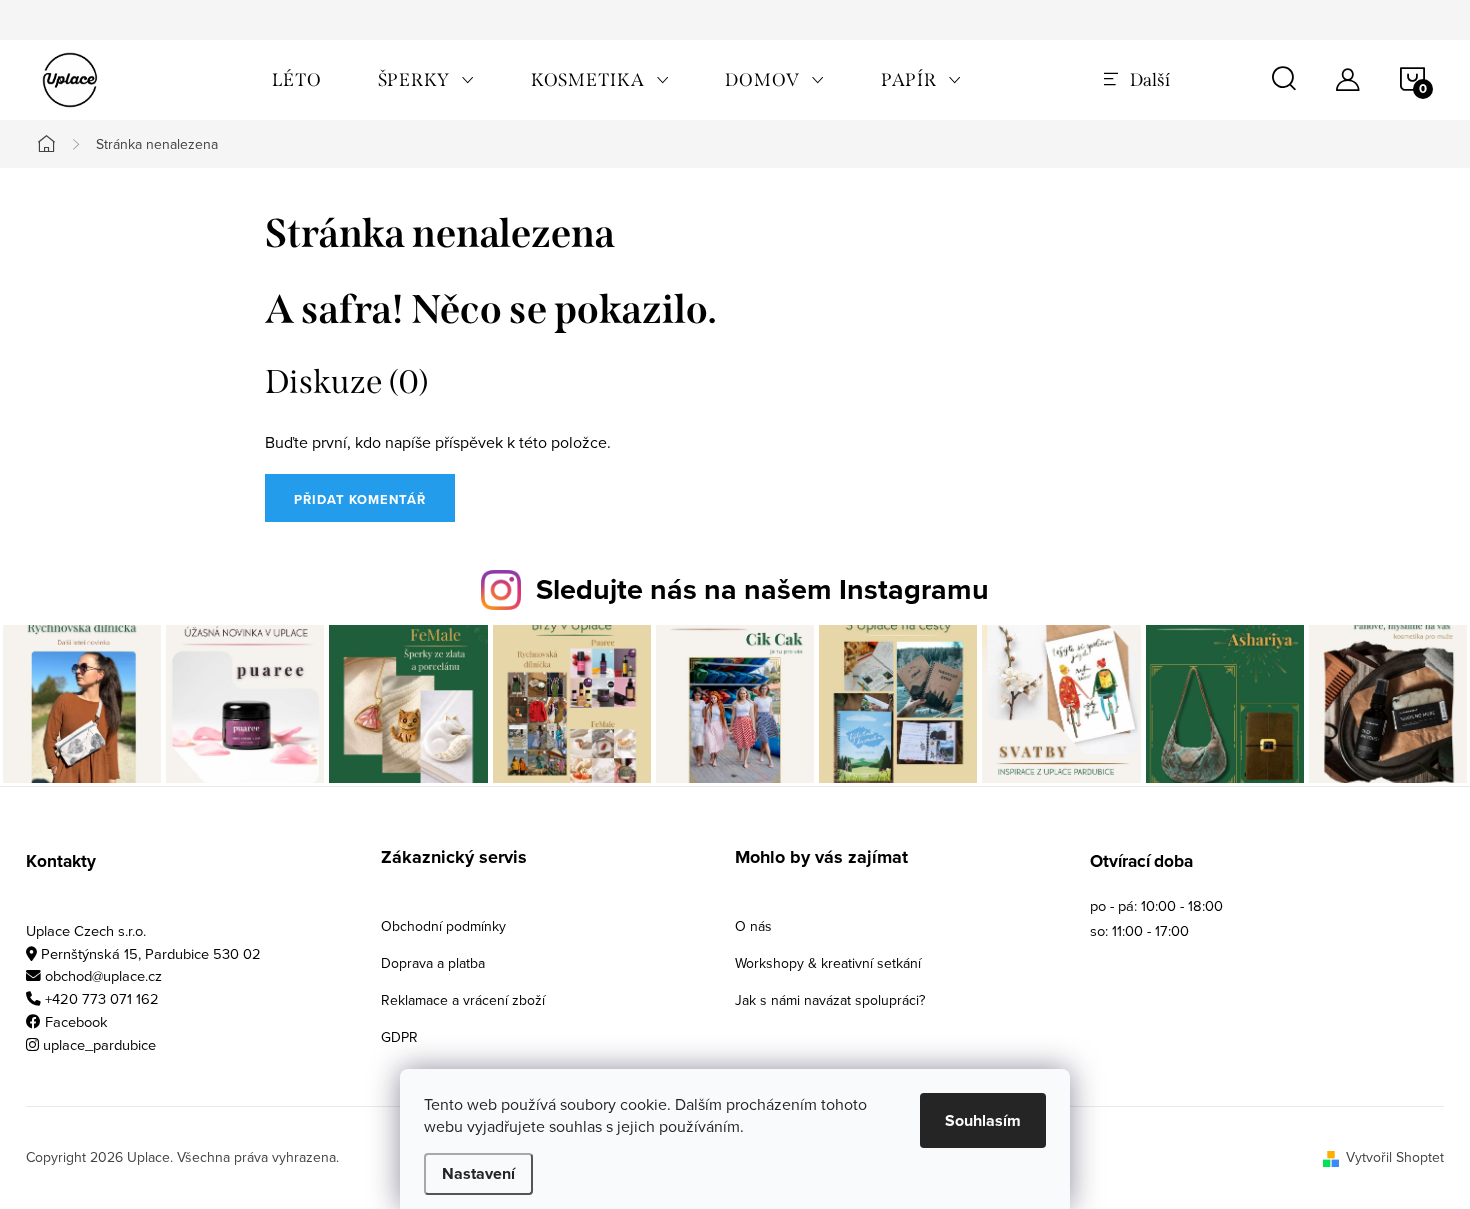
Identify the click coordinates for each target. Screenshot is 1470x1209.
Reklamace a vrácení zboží (463, 1000)
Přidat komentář (360, 499)
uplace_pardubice (99, 1044)
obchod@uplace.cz (103, 975)
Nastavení (478, 1173)
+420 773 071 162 (102, 998)
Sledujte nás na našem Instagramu (762, 589)
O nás (753, 926)
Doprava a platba (433, 963)
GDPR (399, 1037)
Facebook (76, 1021)
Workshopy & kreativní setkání (828, 963)
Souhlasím (983, 1120)
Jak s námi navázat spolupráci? (830, 1000)
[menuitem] (297, 80)
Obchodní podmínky (443, 926)
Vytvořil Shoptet (1395, 1157)
